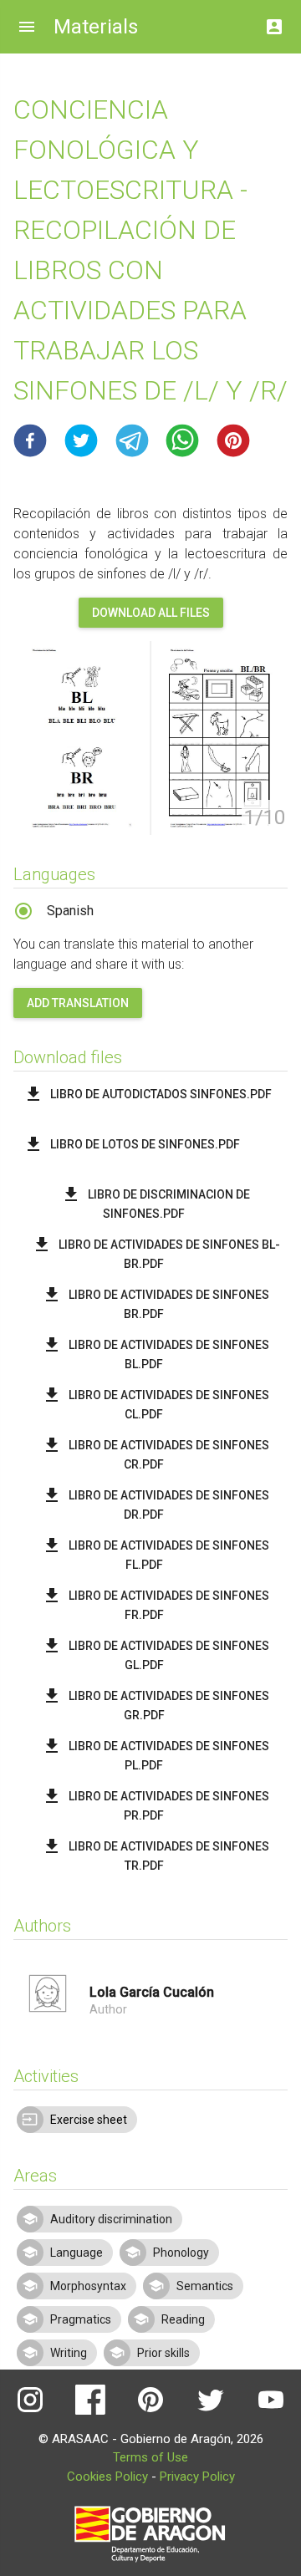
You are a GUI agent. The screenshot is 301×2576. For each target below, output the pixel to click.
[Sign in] (274, 22)
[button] (30, 440)
